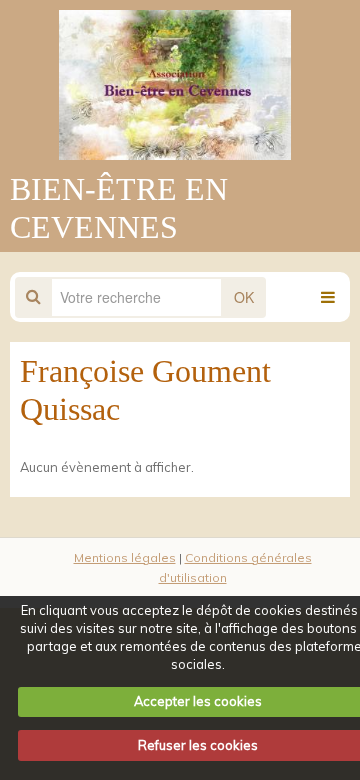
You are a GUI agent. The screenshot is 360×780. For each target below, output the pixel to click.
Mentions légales (125, 557)
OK (244, 297)
